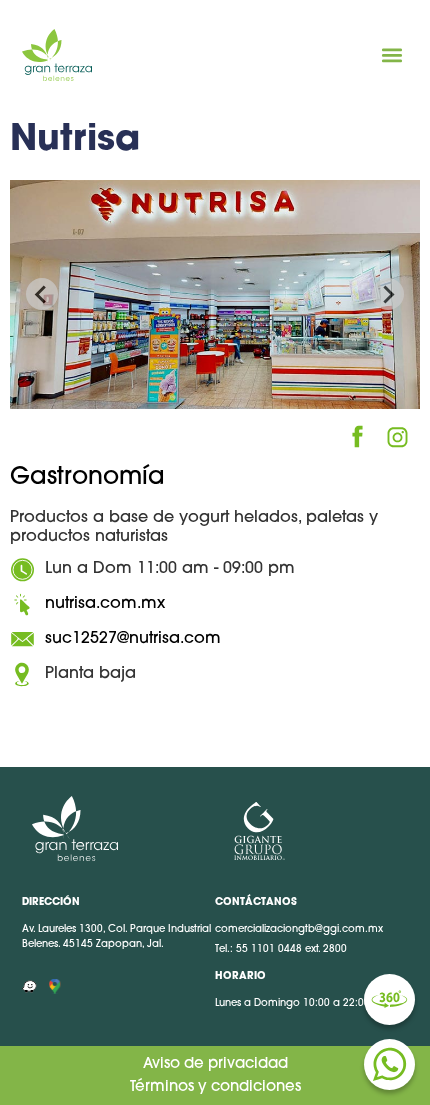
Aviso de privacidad (215, 1064)
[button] (392, 55)
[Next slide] (388, 294)
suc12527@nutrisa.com (133, 639)
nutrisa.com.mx (105, 604)
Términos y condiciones (215, 1087)
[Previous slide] (42, 294)
